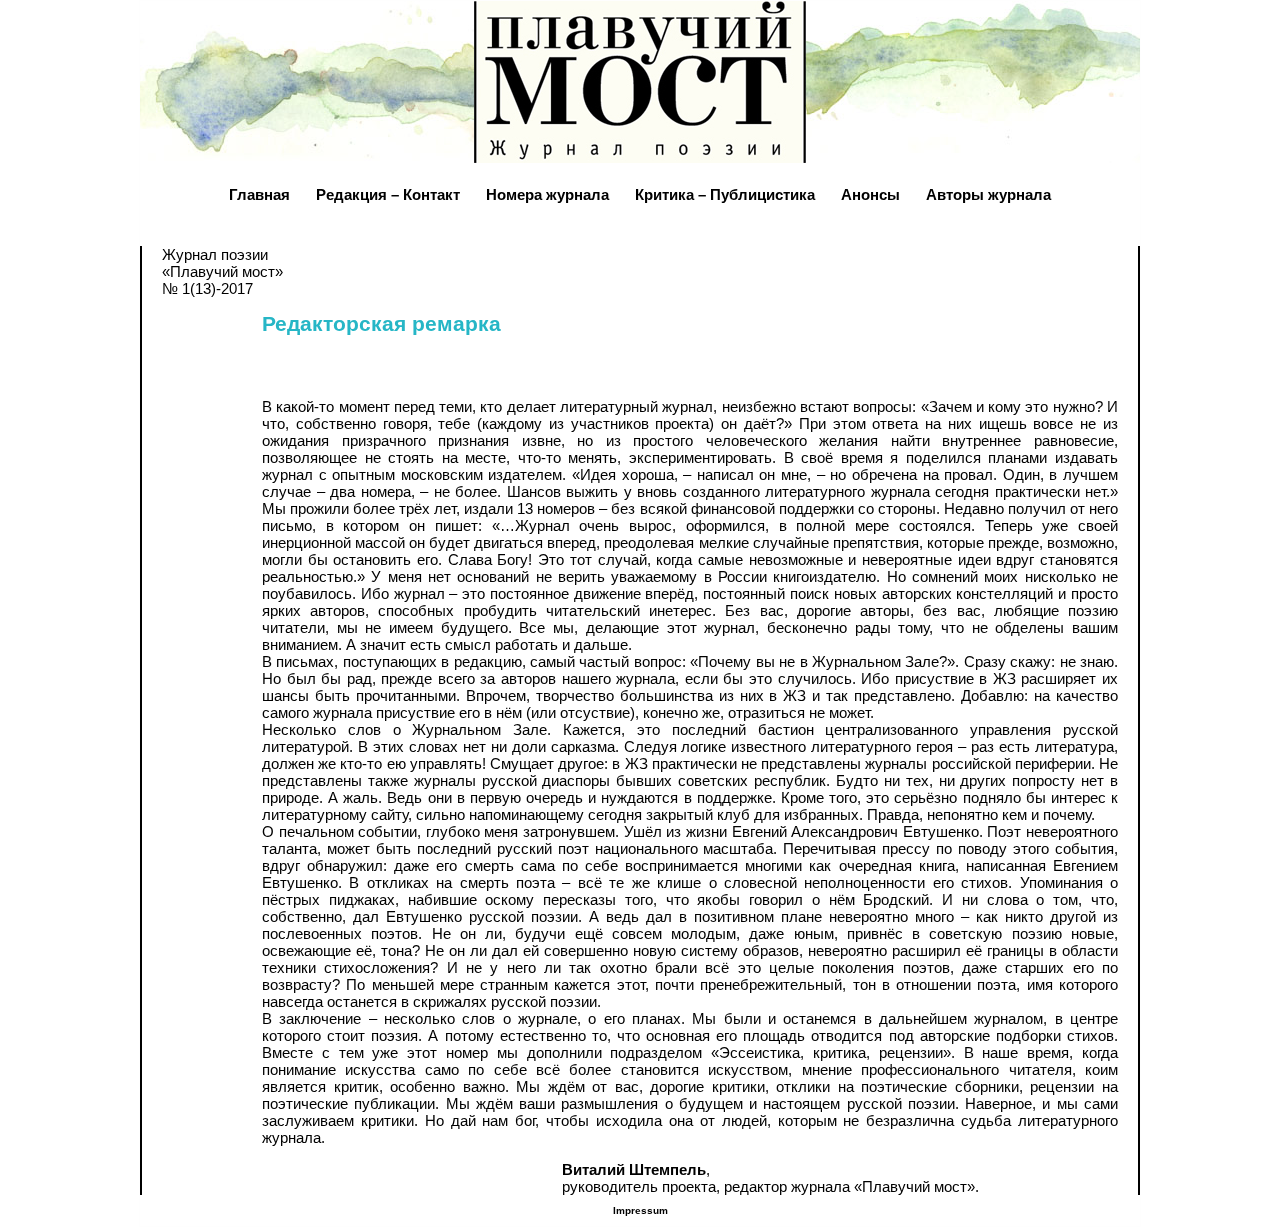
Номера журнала (547, 194)
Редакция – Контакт (388, 194)
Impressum (640, 1210)
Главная (259, 194)
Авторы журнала (988, 194)
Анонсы (870, 194)
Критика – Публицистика (725, 194)
